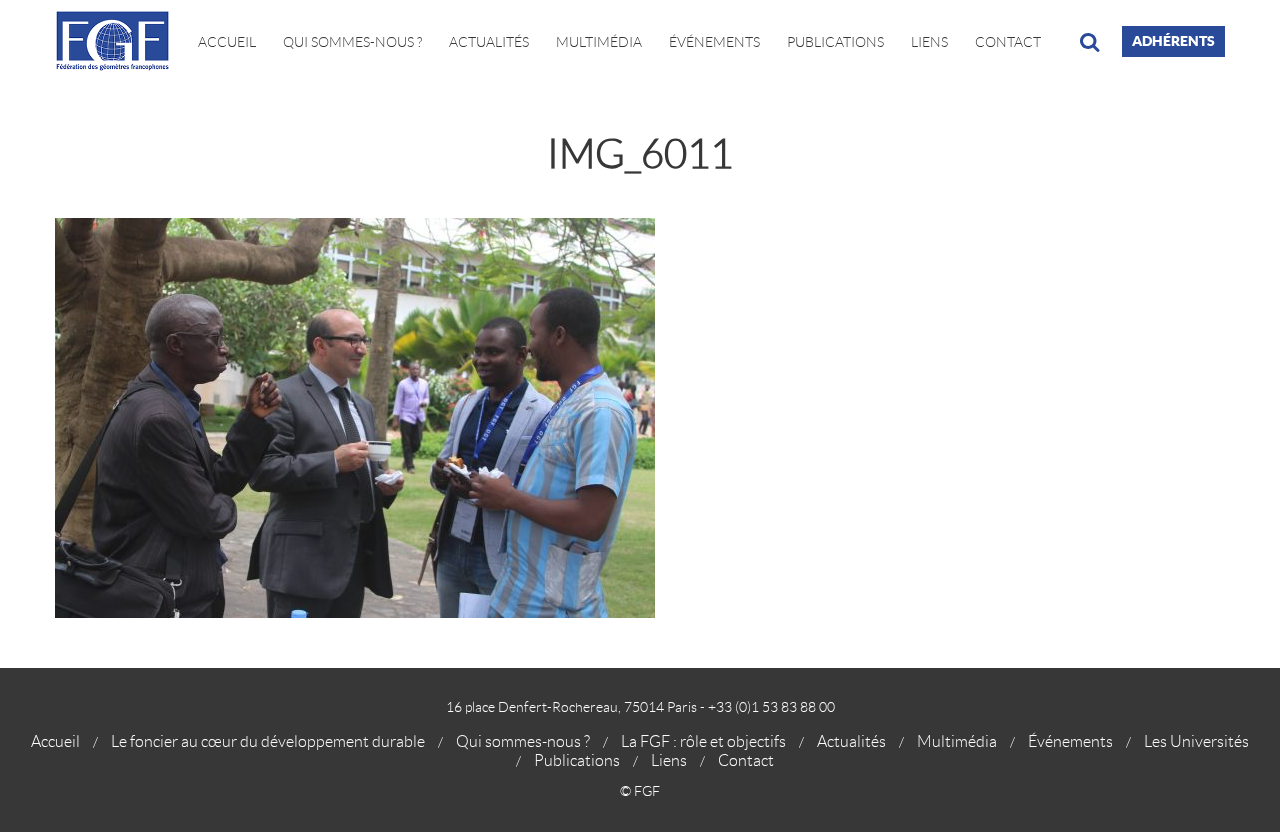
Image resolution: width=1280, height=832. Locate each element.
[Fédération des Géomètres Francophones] (120, 41)
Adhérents (1173, 41)
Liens (929, 42)
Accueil (227, 42)
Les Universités (1196, 741)
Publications (835, 42)
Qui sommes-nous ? (523, 741)
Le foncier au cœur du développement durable (268, 741)
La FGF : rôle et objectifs (703, 741)
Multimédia (599, 42)
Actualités (489, 42)
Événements (714, 42)
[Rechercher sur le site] (1089, 42)
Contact (1008, 42)
